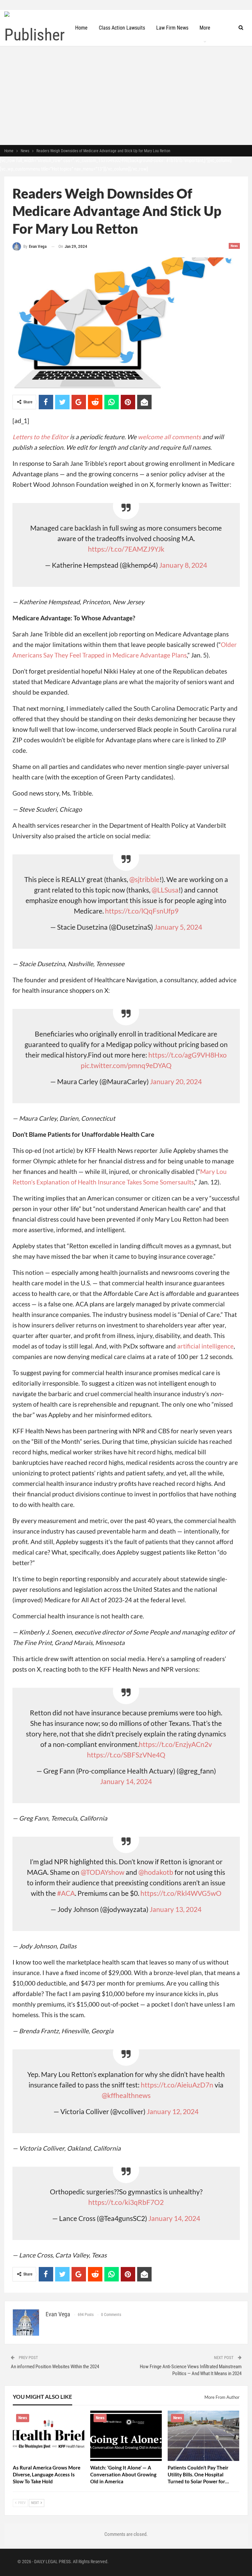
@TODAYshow (103, 1872)
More (205, 28)
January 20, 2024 (176, 1081)
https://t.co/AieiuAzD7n (177, 2085)
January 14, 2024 (126, 1781)
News (234, 246)
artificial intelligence (205, 1346)
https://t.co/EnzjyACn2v (175, 1744)
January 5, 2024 (178, 927)
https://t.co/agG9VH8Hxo (188, 1055)
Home (81, 28)
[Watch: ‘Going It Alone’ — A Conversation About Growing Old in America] (126, 2436)
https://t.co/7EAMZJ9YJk (126, 549)
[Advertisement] (126, 96)
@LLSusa (165, 890)
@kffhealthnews (126, 2095)
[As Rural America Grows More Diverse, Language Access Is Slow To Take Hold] (49, 2436)
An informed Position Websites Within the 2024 (55, 2367)
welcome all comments (169, 437)
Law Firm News (172, 28)
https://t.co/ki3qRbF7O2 (126, 2202)
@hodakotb (156, 1872)
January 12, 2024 (173, 2111)
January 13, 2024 (176, 1909)
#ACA (66, 1893)
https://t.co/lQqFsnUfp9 (142, 911)
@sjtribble (144, 879)
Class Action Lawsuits (122, 28)
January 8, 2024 (183, 565)
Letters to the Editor (41, 437)
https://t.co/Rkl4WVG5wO (181, 1893)
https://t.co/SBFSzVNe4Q (126, 1755)
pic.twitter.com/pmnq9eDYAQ (126, 1065)
